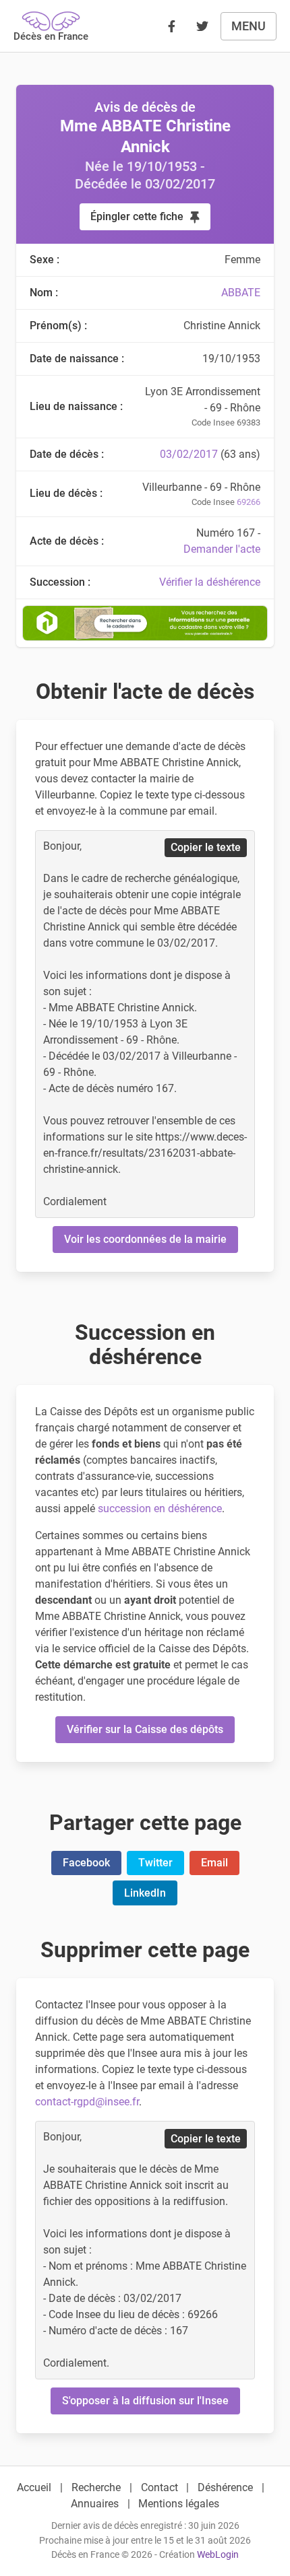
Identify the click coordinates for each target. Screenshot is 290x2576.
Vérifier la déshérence (210, 582)
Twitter (155, 1863)
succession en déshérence (160, 1509)
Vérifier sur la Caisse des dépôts (145, 1729)
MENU (249, 26)
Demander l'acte (222, 549)
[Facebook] (171, 26)
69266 (249, 502)
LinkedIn (145, 1893)
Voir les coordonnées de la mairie (145, 1239)
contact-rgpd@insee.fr (87, 2102)
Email (214, 1863)
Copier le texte (206, 847)
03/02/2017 (189, 454)
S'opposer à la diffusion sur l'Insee (145, 2401)
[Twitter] (202, 26)
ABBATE (241, 293)
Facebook (86, 1863)
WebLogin (218, 2555)
